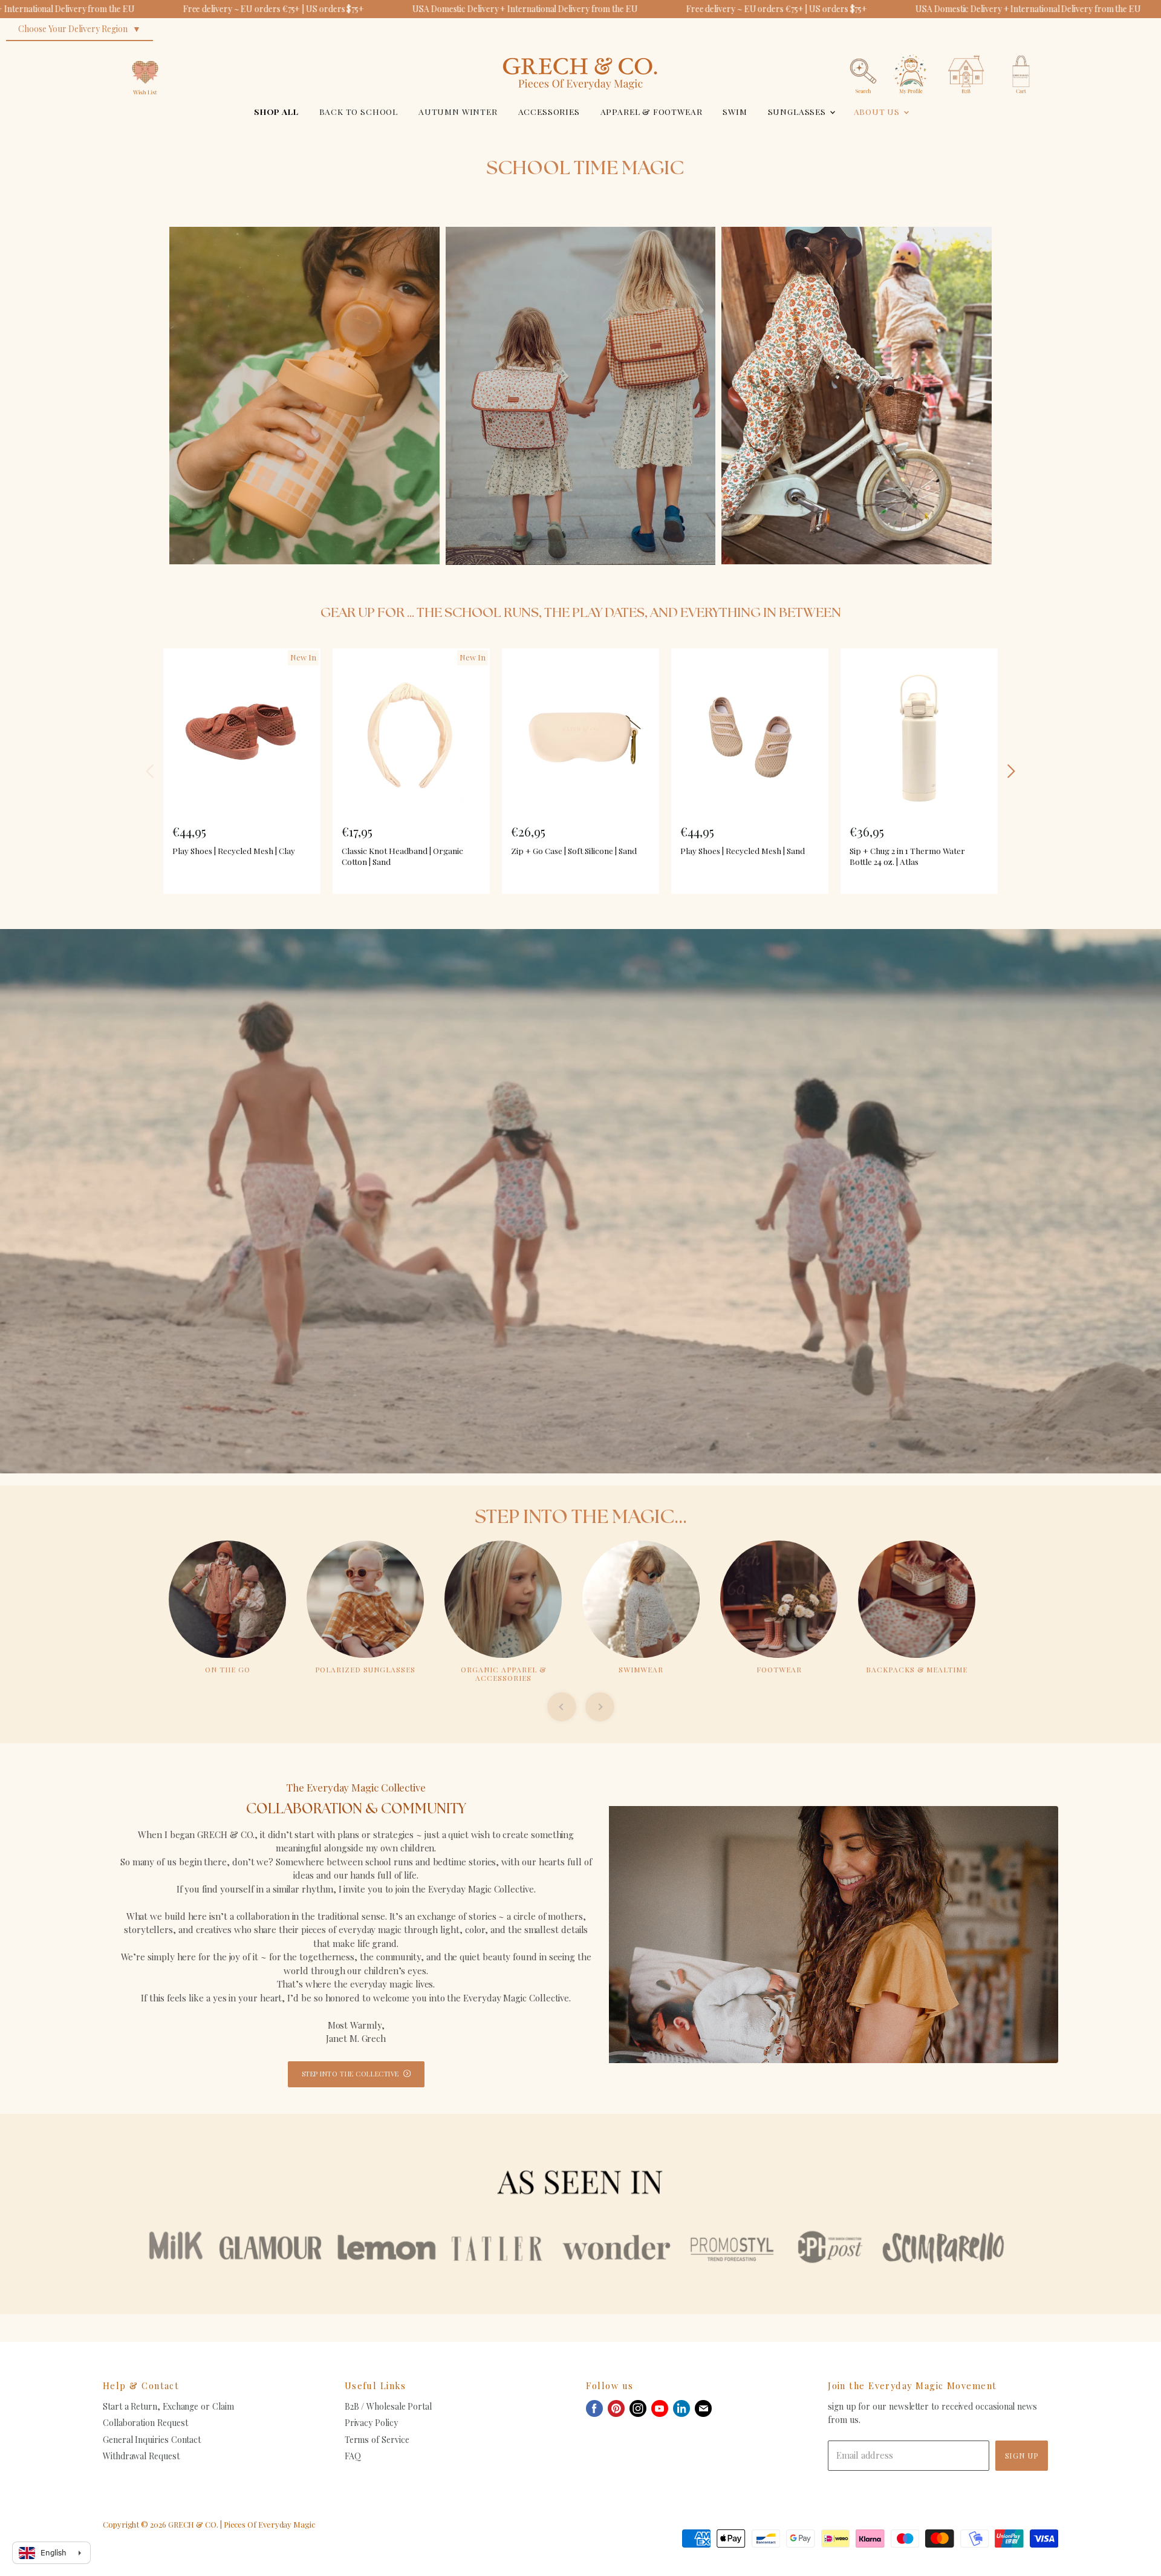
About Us (878, 111)
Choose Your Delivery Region (73, 29)
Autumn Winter (458, 111)
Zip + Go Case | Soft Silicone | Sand (574, 850)
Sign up (1022, 2455)
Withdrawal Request (141, 2456)
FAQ (353, 2456)
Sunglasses (798, 111)
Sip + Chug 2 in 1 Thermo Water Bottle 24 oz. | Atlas (907, 856)
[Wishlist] (145, 51)
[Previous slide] (562, 1707)
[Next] (1010, 771)
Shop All (276, 111)
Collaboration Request (145, 2423)
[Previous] (151, 771)
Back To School (359, 111)
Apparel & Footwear (652, 111)
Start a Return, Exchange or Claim (168, 2406)
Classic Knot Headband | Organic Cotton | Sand (402, 856)
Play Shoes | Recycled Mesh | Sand (743, 850)
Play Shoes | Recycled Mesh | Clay (234, 850)
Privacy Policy (371, 2423)
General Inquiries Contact (152, 2440)
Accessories (549, 111)
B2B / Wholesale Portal (388, 2406)
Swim (735, 111)
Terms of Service (377, 2440)
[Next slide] (600, 1707)
